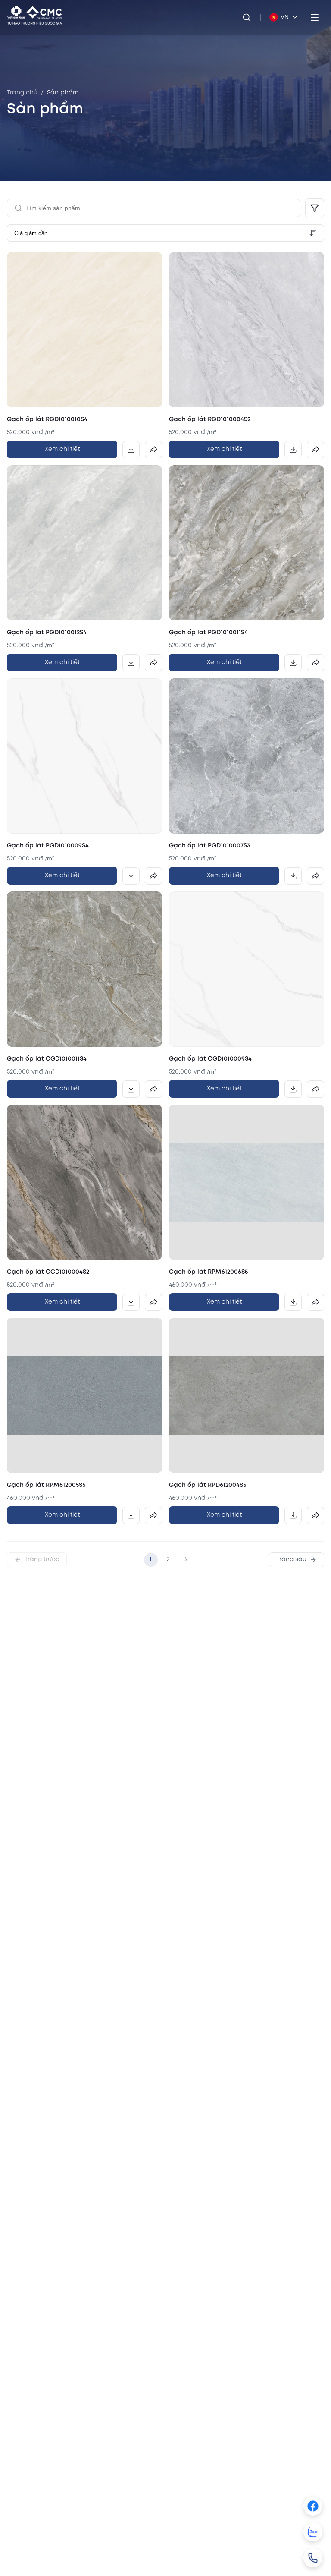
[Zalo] (313, 2532)
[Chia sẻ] (153, 450)
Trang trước (42, 1559)
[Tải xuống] (131, 450)
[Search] (247, 17)
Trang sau (291, 1559)
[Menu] (315, 17)
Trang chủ (22, 93)
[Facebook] (313, 2506)
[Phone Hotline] (313, 2558)
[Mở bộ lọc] (315, 208)
